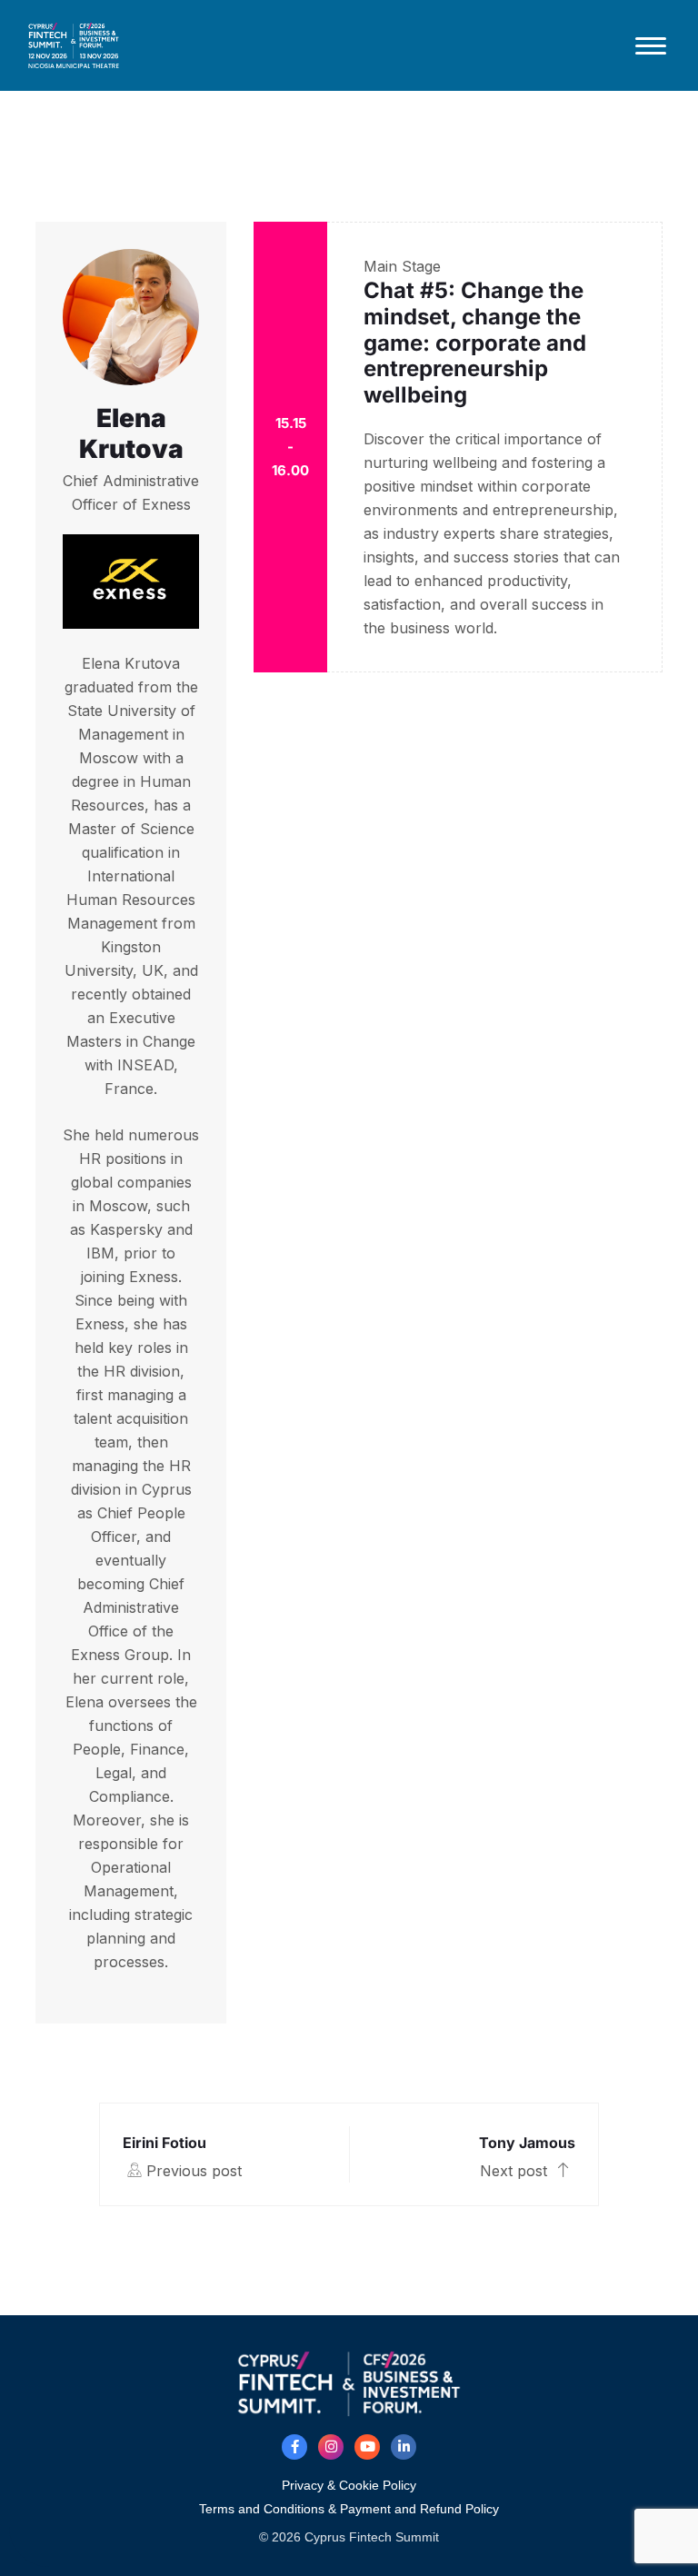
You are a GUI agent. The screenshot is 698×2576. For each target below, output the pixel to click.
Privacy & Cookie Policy (349, 2485)
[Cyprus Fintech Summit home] (318, 45)
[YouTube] (367, 2447)
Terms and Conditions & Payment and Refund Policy (349, 2509)
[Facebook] (294, 2447)
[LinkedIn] (404, 2447)
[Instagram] (331, 2447)
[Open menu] (651, 45)
